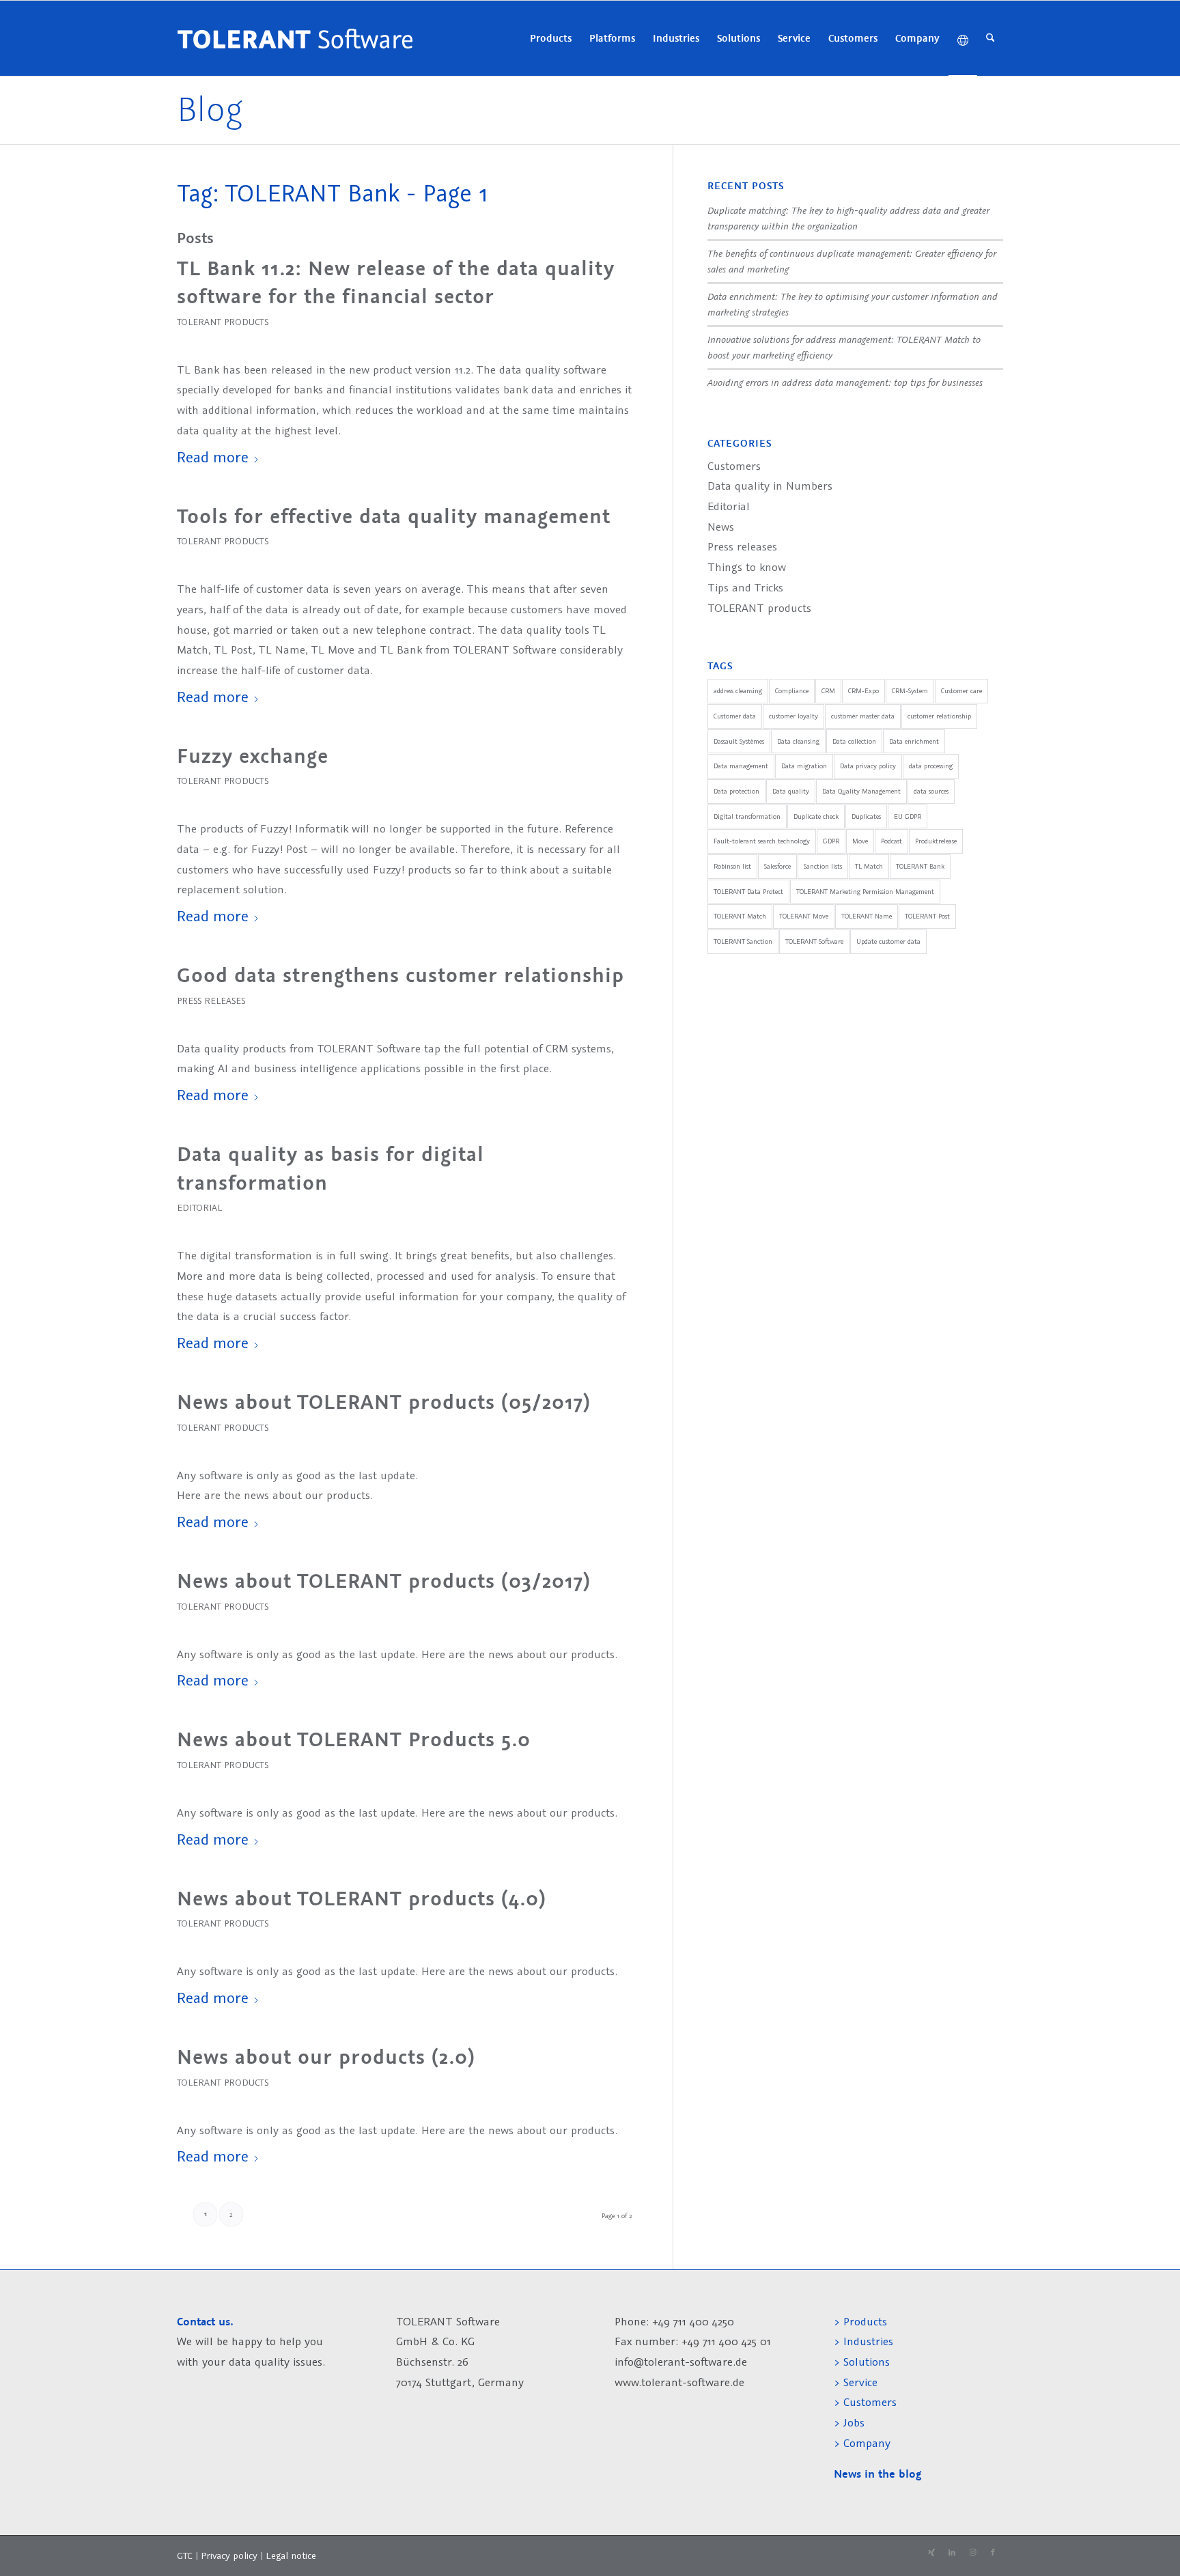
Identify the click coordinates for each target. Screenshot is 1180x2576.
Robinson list (732, 866)
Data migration (804, 766)
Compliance (792, 691)
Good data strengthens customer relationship (401, 975)
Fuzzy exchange (253, 756)
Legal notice (291, 2556)
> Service (856, 2382)
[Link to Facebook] (993, 2553)
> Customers (865, 2402)
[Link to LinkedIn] (952, 2553)
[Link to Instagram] (972, 2553)
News (721, 527)
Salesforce (777, 866)
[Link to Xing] (931, 2553)
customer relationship (939, 716)
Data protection (736, 791)
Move (860, 841)
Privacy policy (230, 2556)
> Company (862, 2443)
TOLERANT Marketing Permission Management (865, 892)
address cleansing (738, 691)
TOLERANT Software (814, 941)
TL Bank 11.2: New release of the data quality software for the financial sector (396, 283)
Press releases (211, 1000)
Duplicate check (816, 816)
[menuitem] (551, 38)
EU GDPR (908, 816)
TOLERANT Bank (920, 866)
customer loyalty (793, 716)
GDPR (831, 841)
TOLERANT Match (740, 916)
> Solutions (862, 2362)
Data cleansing (798, 741)
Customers (734, 466)
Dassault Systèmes (739, 741)
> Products (860, 2321)
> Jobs (851, 2422)
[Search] (991, 38)
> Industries (863, 2341)
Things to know (747, 567)
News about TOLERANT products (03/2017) (384, 1581)
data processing (931, 766)
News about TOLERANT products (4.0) (362, 1899)
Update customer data (888, 941)
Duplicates (866, 816)
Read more (213, 457)
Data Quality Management (861, 791)
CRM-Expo (863, 691)
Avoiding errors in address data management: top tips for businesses (845, 382)
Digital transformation (747, 816)
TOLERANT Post (927, 916)
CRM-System (910, 691)
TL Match (869, 866)
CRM (828, 691)
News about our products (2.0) (326, 2057)
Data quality (791, 791)
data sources (931, 791)
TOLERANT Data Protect (748, 892)
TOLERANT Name (867, 916)
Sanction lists (823, 866)
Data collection (854, 741)
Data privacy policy (868, 766)
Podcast (891, 841)
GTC (185, 2556)
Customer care (961, 691)
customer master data (863, 716)
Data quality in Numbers (770, 486)
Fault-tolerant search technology (762, 841)
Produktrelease (936, 841)
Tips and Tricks (745, 587)
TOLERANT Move (804, 916)
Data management (741, 766)
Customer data (735, 716)
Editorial (199, 1207)
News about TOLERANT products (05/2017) (384, 1402)
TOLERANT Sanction (743, 941)
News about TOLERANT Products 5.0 (354, 1739)
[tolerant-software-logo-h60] (295, 38)
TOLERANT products (223, 322)
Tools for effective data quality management (394, 516)
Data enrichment (914, 741)
